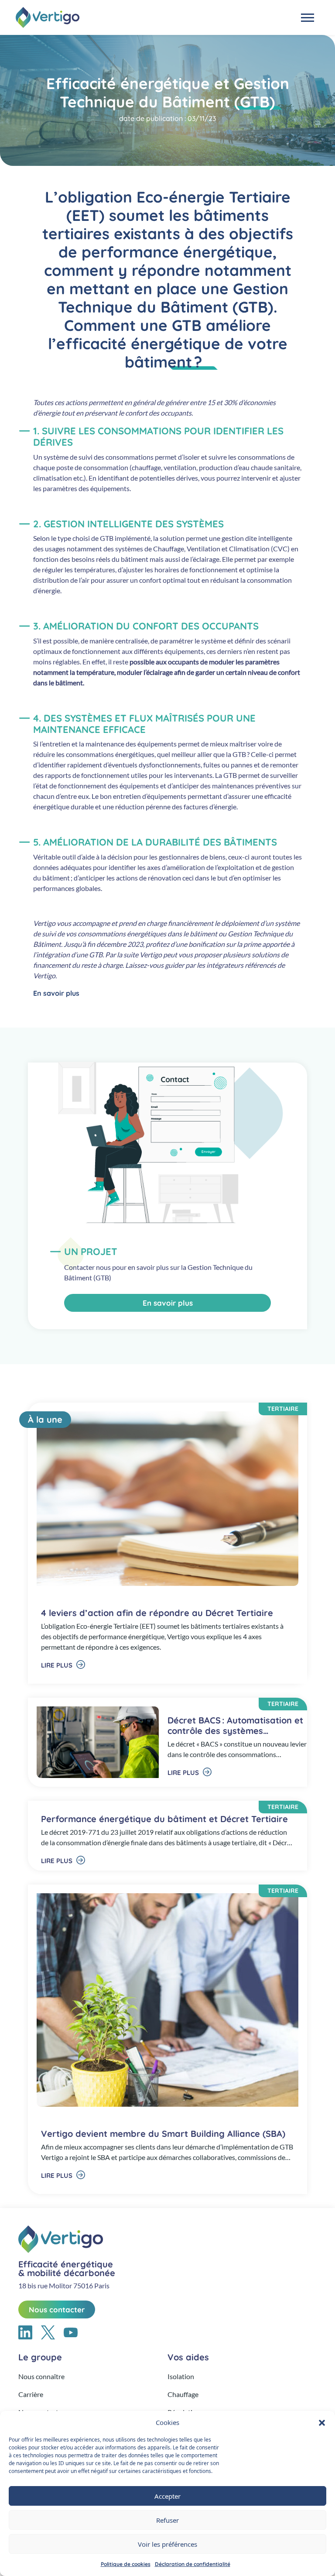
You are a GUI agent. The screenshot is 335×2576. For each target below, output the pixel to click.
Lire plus (58, 1665)
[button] (322, 2422)
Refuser (167, 2520)
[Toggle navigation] (308, 18)
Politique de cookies (126, 2564)
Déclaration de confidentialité (193, 2564)
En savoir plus (57, 993)
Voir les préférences (167, 2544)
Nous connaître (41, 2376)
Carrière (31, 2394)
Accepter (167, 2496)
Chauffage (183, 2394)
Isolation (181, 2376)
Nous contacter (57, 2309)
